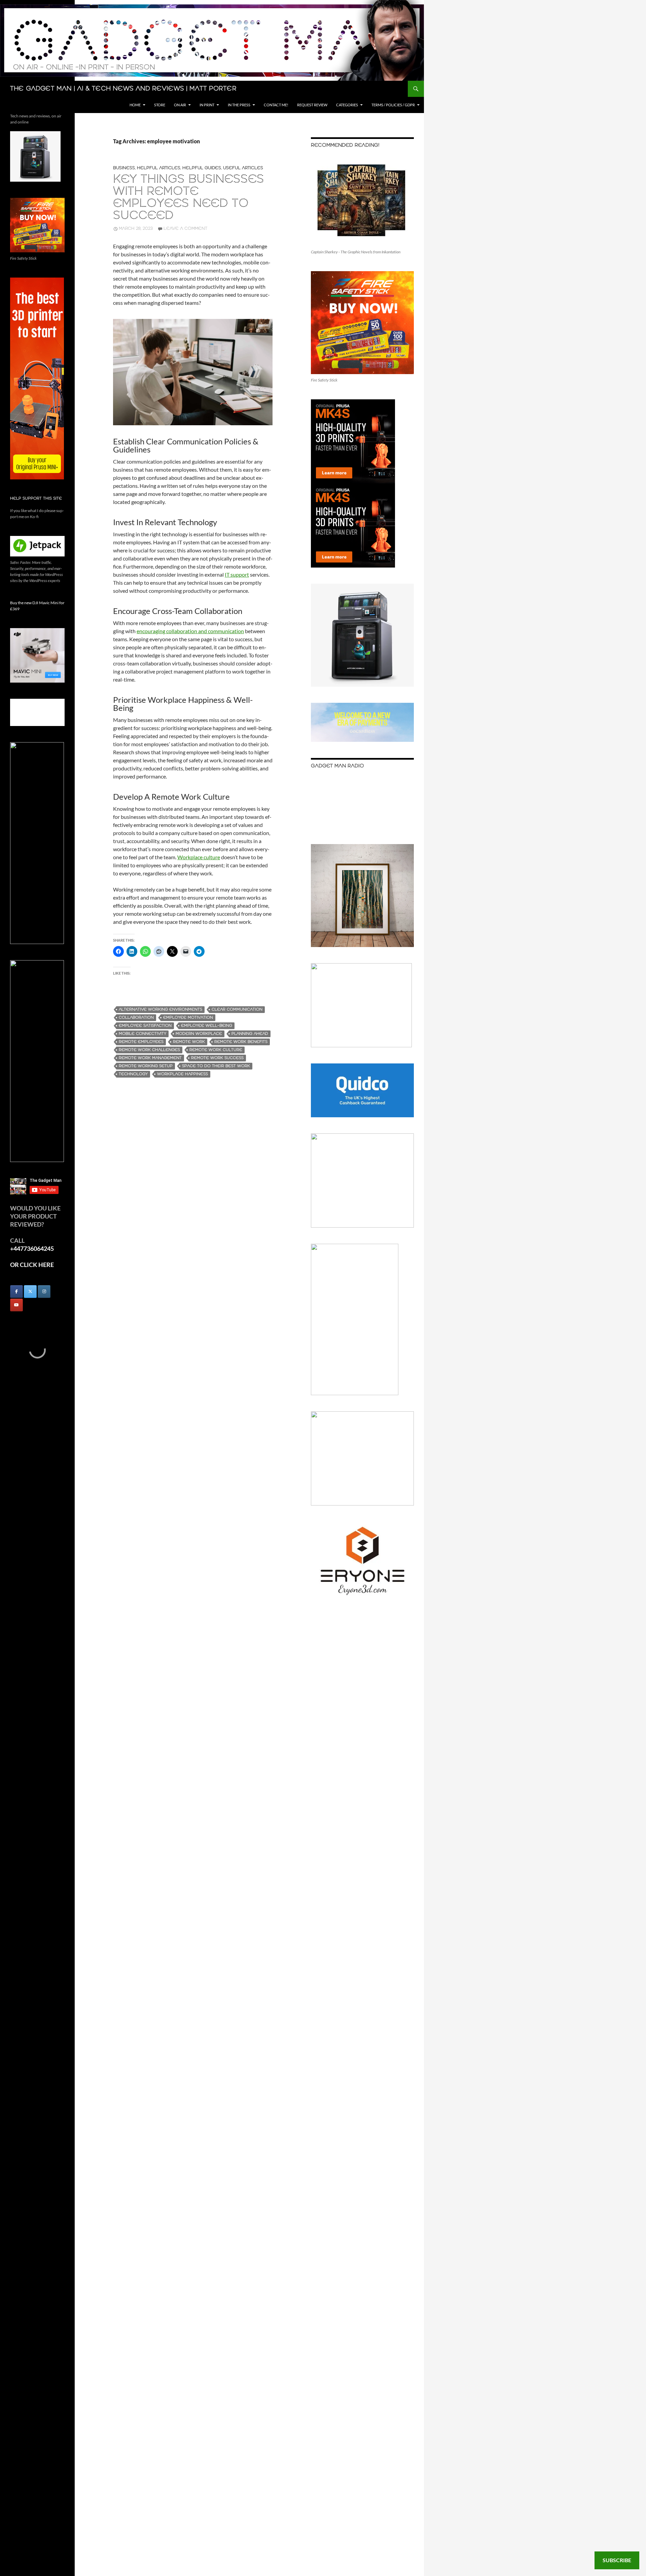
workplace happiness (183, 1074)
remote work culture (216, 1050)
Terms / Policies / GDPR (393, 105)
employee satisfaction (145, 1026)
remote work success (217, 1058)
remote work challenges (149, 1050)
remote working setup (146, 1066)
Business (124, 168)
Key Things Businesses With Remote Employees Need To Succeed (189, 198)
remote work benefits (241, 1042)
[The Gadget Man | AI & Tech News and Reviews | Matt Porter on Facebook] (16, 1292)
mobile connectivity (142, 1034)
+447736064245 (32, 1248)
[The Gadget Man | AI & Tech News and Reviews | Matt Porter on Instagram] (44, 1292)
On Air (180, 105)
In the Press (239, 105)
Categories (347, 105)
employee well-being (207, 1026)
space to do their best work (216, 1066)
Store (160, 105)
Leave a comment (185, 229)
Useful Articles (243, 168)
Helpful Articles (159, 168)
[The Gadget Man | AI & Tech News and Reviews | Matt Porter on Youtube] (16, 1305)
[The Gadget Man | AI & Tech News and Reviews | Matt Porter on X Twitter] (30, 1292)
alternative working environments (160, 1009)
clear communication (237, 1009)
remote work (189, 1042)
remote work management (150, 1058)
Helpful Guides (202, 168)
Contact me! (276, 105)
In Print (207, 105)
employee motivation (188, 1018)
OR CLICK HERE (32, 1265)
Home (135, 105)
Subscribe (617, 2560)
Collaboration (136, 1018)
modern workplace (199, 1034)
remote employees (141, 1042)
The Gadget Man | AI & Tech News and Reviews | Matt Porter (123, 89)
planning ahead (250, 1034)
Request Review (312, 105)
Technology (133, 1074)
